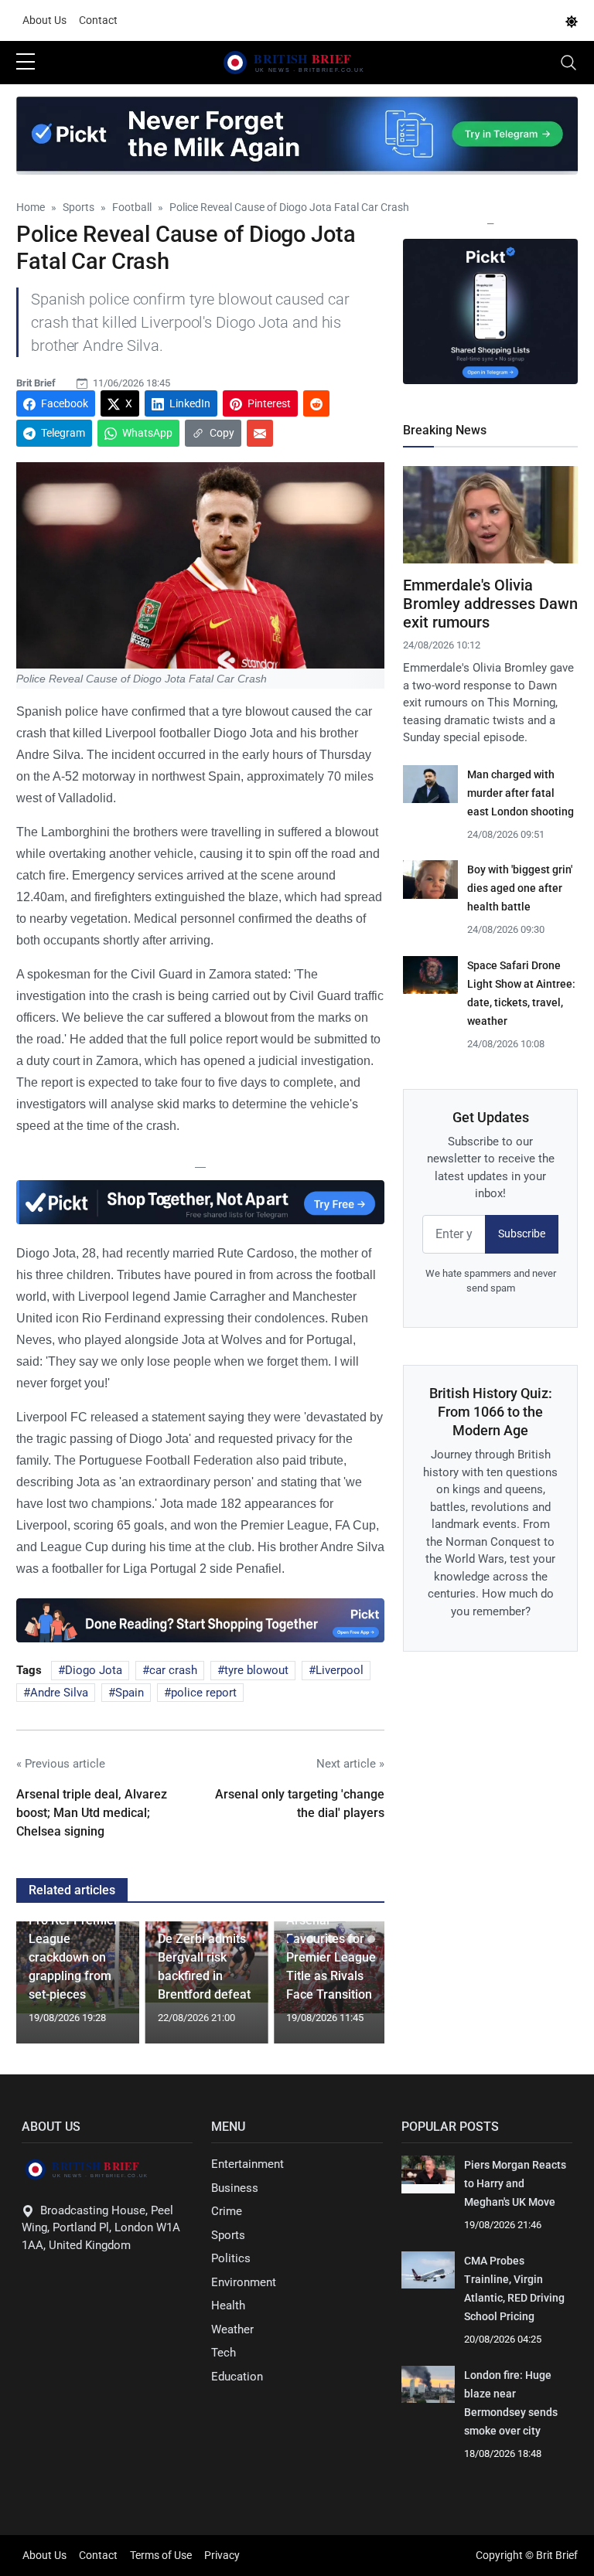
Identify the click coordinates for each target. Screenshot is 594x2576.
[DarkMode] (572, 21)
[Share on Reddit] (316, 403)
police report (204, 1693)
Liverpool (340, 1670)
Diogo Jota (94, 1670)
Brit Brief (36, 383)
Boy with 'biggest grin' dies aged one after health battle (520, 888)
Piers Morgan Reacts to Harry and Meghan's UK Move (515, 2183)
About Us (44, 20)
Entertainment (247, 2164)
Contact (98, 20)
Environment (244, 2282)
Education (237, 2377)
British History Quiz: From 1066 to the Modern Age (491, 1412)
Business (235, 2188)
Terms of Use (161, 2555)
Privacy (222, 2555)
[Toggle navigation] (568, 63)
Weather (232, 2329)
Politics (231, 2258)
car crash (173, 1670)
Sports (228, 2235)
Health (228, 2305)
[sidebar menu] (26, 63)
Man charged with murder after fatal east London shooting (521, 793)
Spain (130, 1693)
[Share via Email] (260, 433)
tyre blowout (256, 1670)
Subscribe (522, 1234)
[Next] (358, 1989)
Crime (227, 2211)
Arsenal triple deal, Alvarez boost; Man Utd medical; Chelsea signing (92, 1813)
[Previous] (43, 1989)
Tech (224, 2353)
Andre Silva (59, 1693)
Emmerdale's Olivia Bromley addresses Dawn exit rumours (490, 604)
